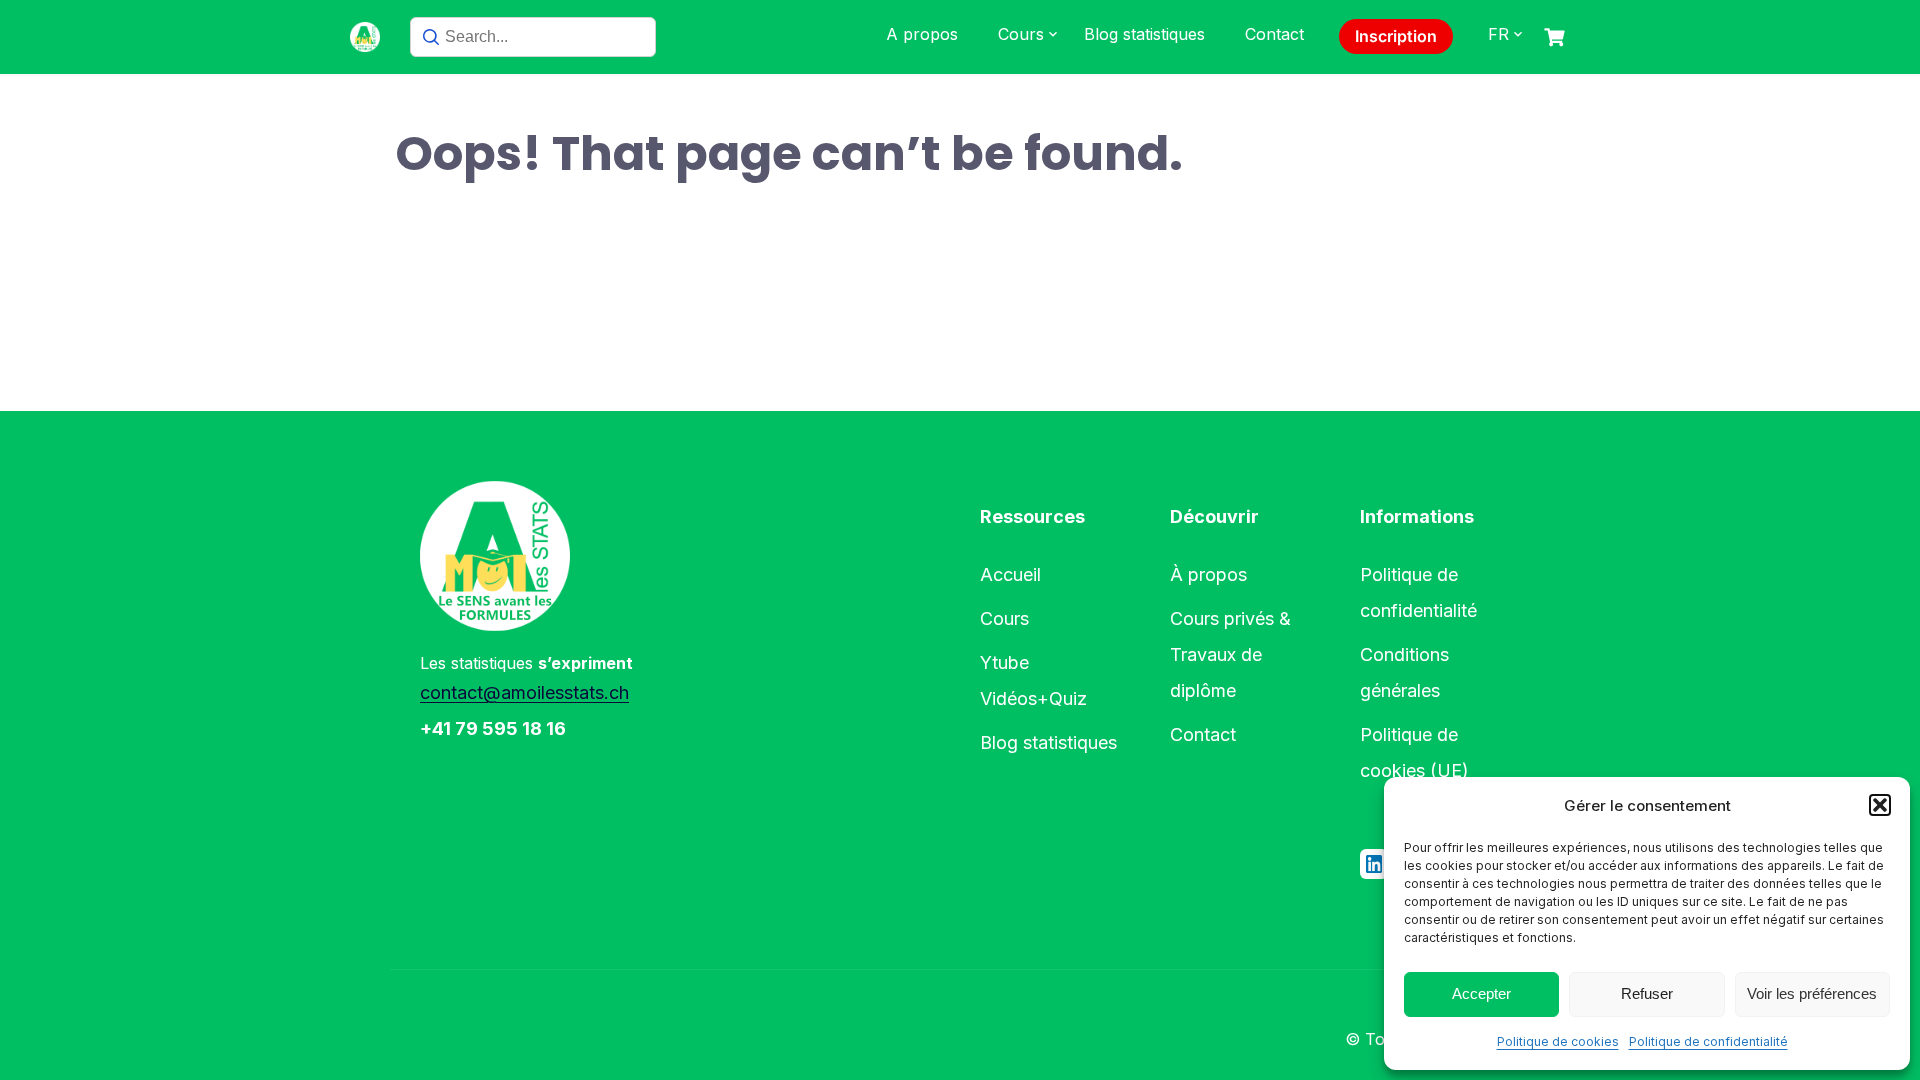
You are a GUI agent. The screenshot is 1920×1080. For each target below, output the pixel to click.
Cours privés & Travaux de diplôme (1230, 654)
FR (1498, 34)
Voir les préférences (1812, 993)
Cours (1021, 34)
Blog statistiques (1144, 34)
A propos (922, 34)
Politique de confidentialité (1708, 1041)
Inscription (1396, 36)
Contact (1274, 34)
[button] (1880, 805)
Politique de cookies (1558, 1041)
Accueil (1010, 574)
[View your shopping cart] (1557, 37)
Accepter (1481, 993)
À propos (1208, 574)
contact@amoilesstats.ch (524, 692)
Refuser (1647, 993)
